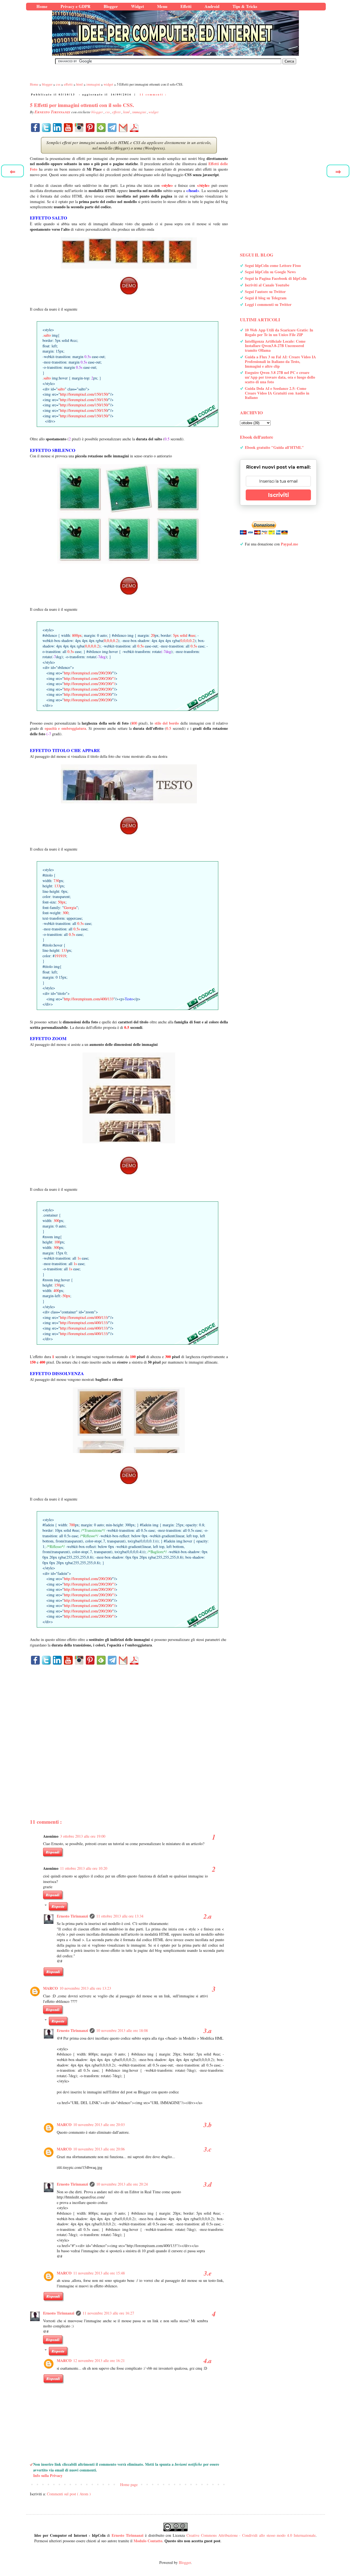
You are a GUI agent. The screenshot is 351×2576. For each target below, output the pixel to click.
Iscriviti (278, 495)
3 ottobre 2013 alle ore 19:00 (83, 1836)
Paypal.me (289, 544)
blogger (97, 112)
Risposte (58, 1906)
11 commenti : (153, 94)
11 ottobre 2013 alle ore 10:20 (84, 1868)
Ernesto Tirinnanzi (72, 1916)
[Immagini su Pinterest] (90, 128)
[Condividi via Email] (123, 128)
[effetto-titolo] (129, 826)
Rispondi (53, 1852)
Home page (129, 2484)
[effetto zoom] (129, 1165)
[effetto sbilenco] (129, 586)
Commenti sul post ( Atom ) (69, 2494)
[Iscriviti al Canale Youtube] (68, 128)
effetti (117, 112)
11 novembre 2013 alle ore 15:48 (99, 2273)
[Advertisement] (129, 1732)
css (108, 112)
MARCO (50, 1988)
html (127, 112)
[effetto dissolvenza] (129, 1475)
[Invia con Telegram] (112, 128)
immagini (140, 112)
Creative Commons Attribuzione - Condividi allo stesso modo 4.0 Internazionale (251, 2535)
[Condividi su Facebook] (35, 128)
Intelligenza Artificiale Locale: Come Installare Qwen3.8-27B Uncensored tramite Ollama (275, 346)
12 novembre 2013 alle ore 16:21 (99, 2360)
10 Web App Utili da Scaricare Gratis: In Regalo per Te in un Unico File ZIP (279, 332)
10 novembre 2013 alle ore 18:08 (122, 2030)
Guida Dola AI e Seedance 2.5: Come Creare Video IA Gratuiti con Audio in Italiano (277, 393)
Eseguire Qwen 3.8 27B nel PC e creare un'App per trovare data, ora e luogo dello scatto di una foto (280, 377)
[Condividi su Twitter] (46, 128)
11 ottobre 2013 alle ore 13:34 (120, 1916)
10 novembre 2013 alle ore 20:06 (99, 2149)
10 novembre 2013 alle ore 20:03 (99, 2125)
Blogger (185, 2562)
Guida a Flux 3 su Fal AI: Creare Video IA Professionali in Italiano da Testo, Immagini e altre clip (280, 361)
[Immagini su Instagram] (79, 128)
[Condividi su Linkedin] (57, 128)
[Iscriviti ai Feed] (101, 128)
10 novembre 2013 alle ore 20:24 (122, 2184)
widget (154, 112)
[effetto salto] (129, 286)
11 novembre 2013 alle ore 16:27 (108, 2313)
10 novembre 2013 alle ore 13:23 (85, 1988)
